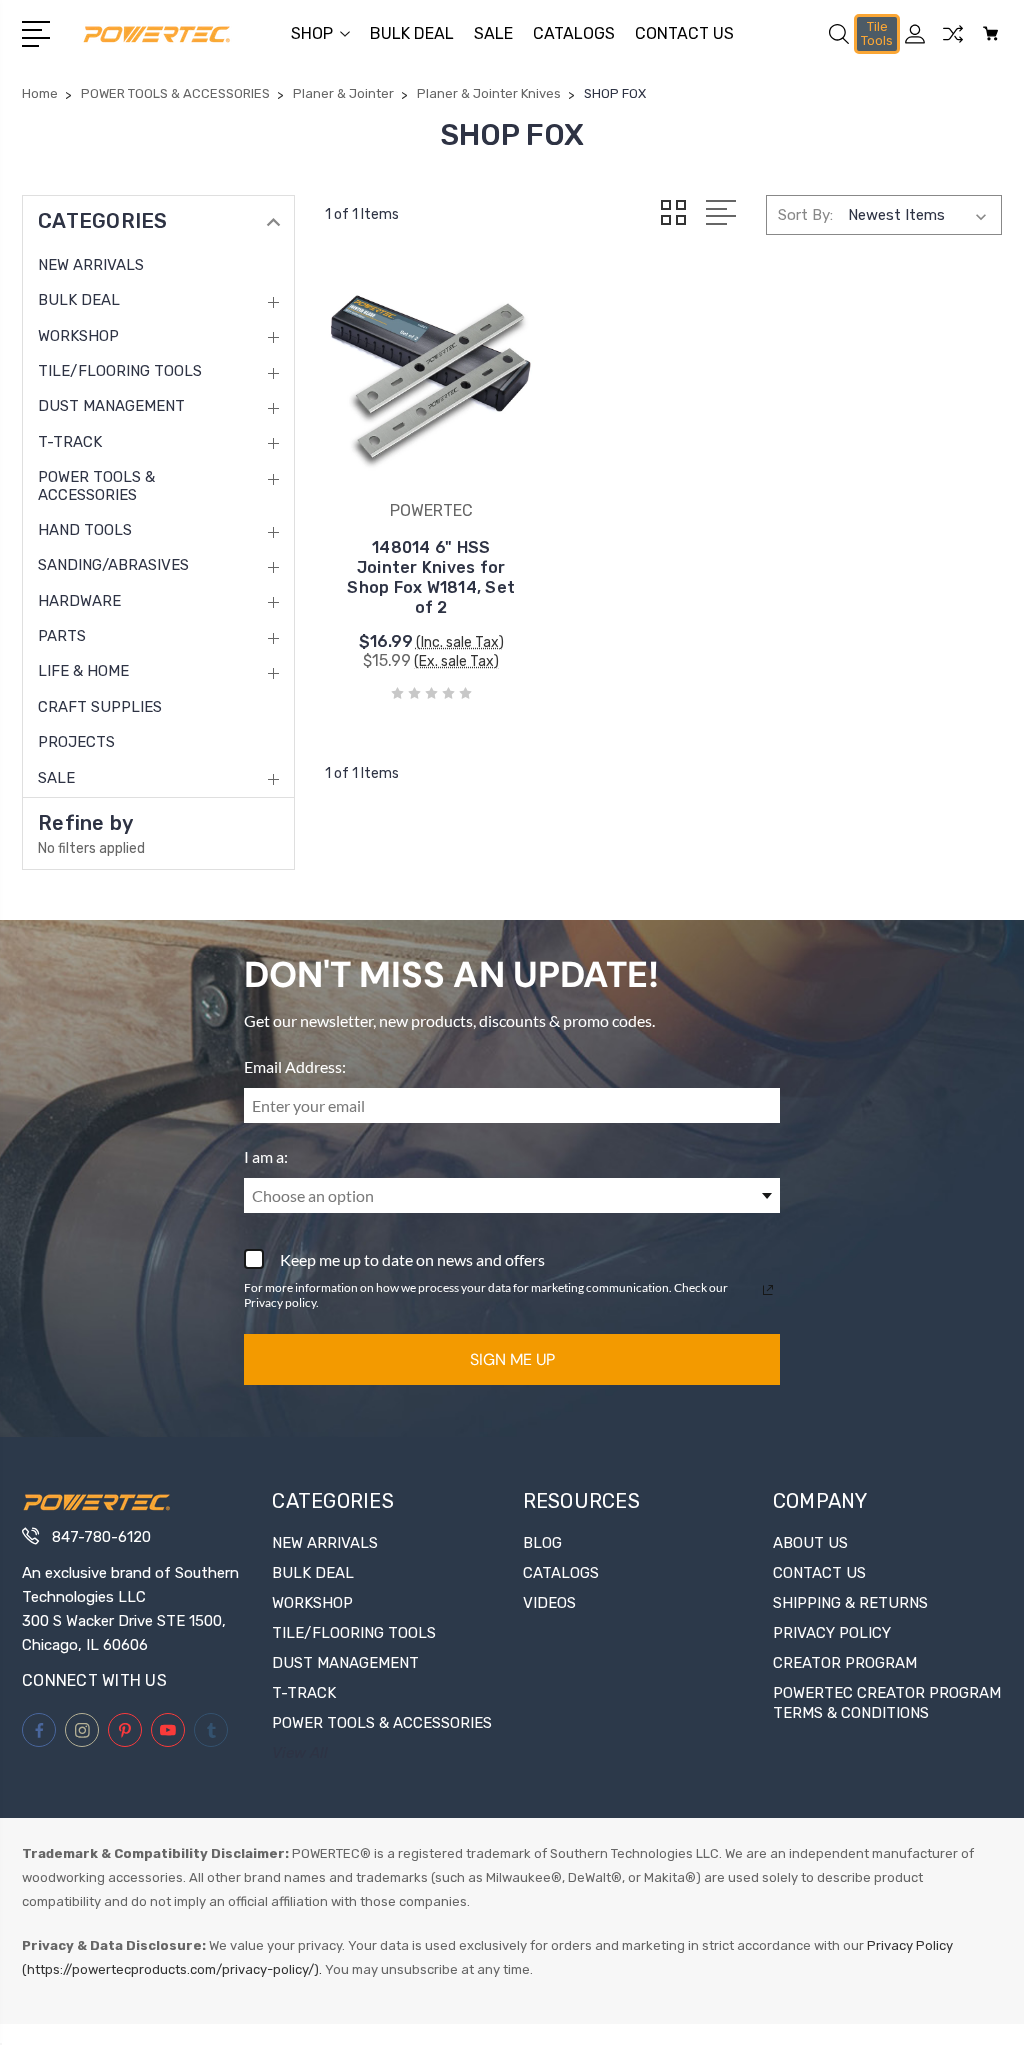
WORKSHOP (78, 336)
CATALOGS (574, 33)
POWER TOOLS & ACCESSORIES (96, 486)
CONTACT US (684, 33)
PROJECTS (76, 742)
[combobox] (512, 1195)
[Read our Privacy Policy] (768, 1290)
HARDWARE (79, 601)
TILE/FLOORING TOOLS (120, 371)
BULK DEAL (412, 33)
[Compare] (953, 46)
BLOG (542, 1543)
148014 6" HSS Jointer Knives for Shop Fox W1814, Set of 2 (431, 577)
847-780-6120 (101, 1537)
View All (300, 1753)
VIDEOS (549, 1603)
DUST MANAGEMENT (111, 406)
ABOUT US (810, 1543)
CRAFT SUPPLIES (100, 707)
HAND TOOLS (85, 530)
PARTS (62, 636)
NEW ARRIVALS (91, 265)
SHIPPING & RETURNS (850, 1603)
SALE (493, 33)
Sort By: (805, 215)
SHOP (312, 33)
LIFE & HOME (83, 671)
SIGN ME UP (512, 1359)
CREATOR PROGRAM (845, 1663)
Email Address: (295, 1066)
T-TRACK (70, 442)
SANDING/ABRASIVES (113, 565)
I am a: (266, 1156)
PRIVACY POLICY (832, 1633)
